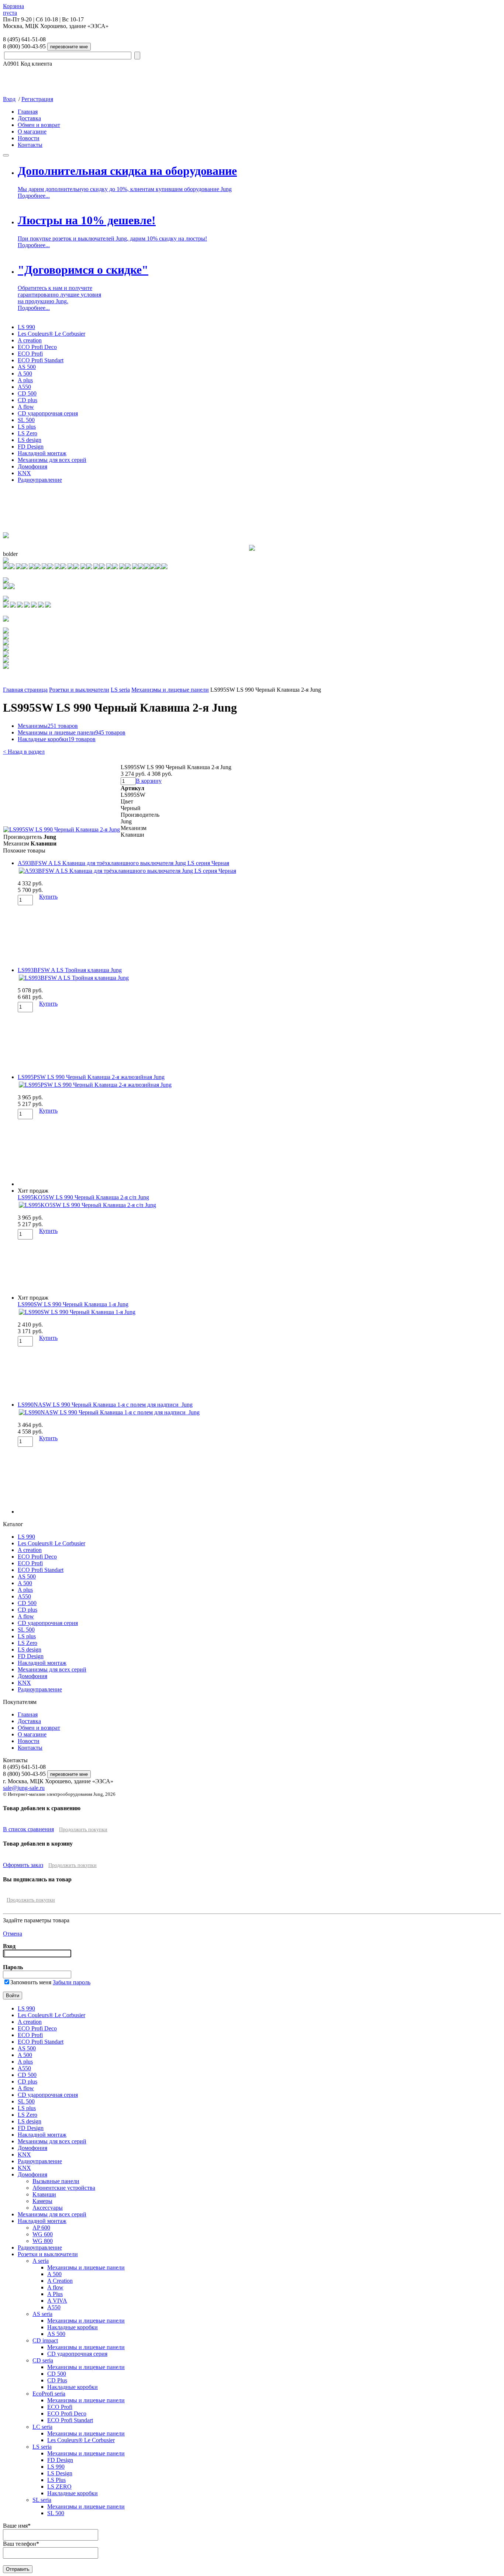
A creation (30, 340)
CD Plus (57, 2380)
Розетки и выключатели (79, 690)
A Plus (55, 2294)
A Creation (60, 2281)
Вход (9, 99)
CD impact (45, 2340)
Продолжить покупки (83, 1830)
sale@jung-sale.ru (24, 1788)
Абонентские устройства (64, 2188)
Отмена (13, 1934)
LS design (30, 440)
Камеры (42, 2201)
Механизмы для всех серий (52, 460)
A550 (24, 387)
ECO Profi (30, 354)
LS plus (27, 427)
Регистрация (37, 99)
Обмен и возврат (39, 125)
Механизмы (48, 726)
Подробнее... (34, 196)
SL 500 (26, 420)
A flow (26, 407)
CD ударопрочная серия (48, 413)
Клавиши (44, 2194)
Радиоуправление (40, 480)
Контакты (30, 145)
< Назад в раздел (24, 752)
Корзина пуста (13, 9)
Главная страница (25, 690)
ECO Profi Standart (41, 360)
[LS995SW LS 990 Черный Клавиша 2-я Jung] (62, 829)
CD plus (27, 400)
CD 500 (27, 393)
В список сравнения (28, 1829)
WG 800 (43, 2241)
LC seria (42, 2427)
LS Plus (56, 2480)
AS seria (42, 2314)
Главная (28, 112)
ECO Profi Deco (37, 347)
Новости (29, 138)
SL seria (42, 2500)
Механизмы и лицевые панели (170, 690)
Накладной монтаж (42, 453)
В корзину (149, 781)
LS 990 (26, 327)
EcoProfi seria (49, 2394)
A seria (41, 2261)
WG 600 (43, 2234)
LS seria (120, 690)
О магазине (32, 132)
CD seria (43, 2360)
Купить (48, 897)
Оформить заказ (23, 1865)
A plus (25, 380)
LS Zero (27, 433)
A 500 (25, 374)
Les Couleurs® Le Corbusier (51, 334)
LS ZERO (59, 2487)
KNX (24, 473)
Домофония (32, 466)
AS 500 (27, 367)
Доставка (29, 118)
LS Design (60, 2473)
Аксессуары (48, 2208)
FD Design (31, 447)
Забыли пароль (72, 1982)
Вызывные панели (56, 2181)
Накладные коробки (57, 739)
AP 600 (41, 2228)
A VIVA (57, 2301)
